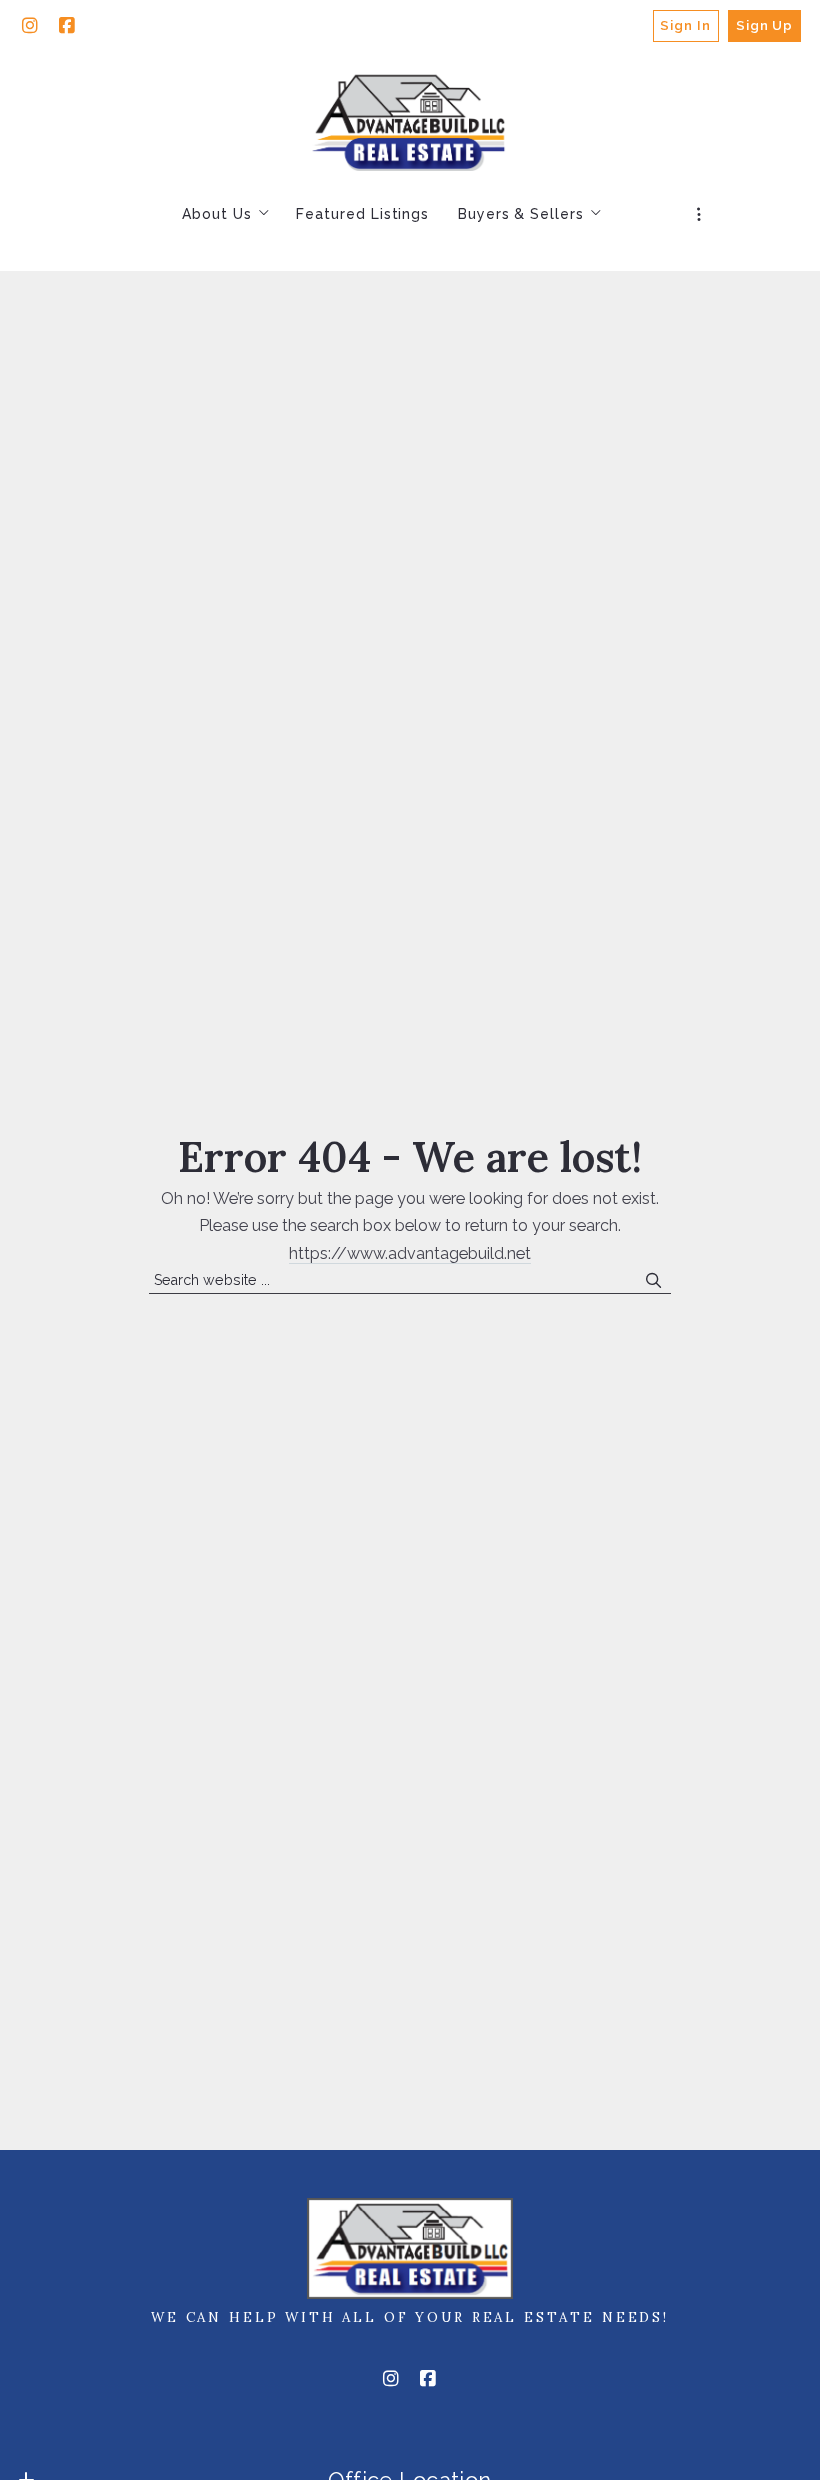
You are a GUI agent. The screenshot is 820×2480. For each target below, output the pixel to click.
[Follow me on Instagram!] (30, 26)
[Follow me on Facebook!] (67, 26)
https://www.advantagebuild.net (410, 1253)
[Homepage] (409, 120)
